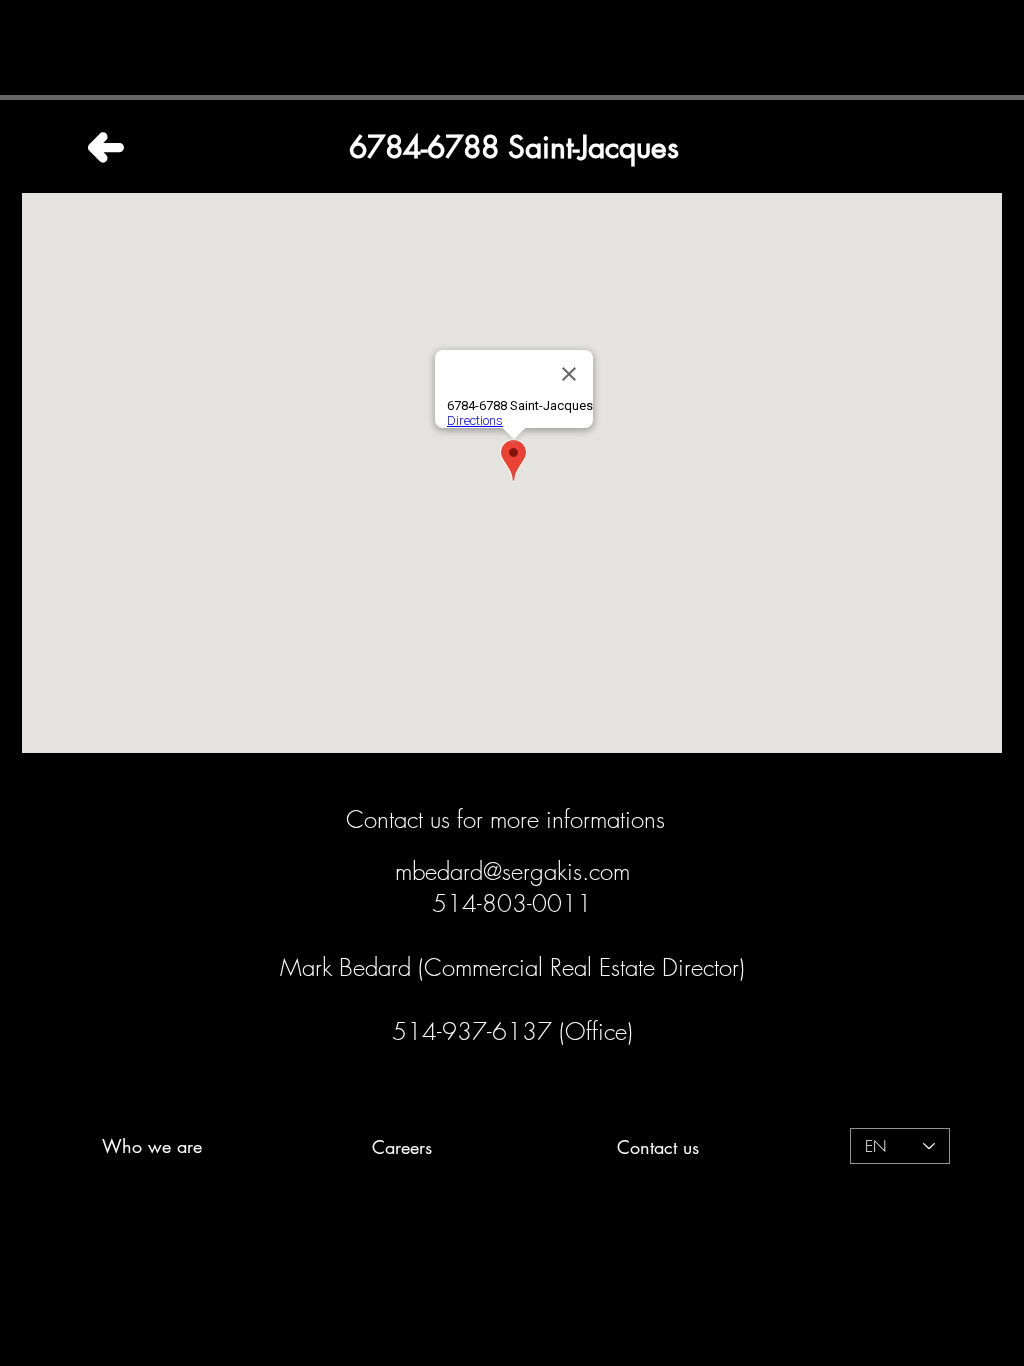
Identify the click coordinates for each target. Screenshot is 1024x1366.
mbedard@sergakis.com (512, 871)
